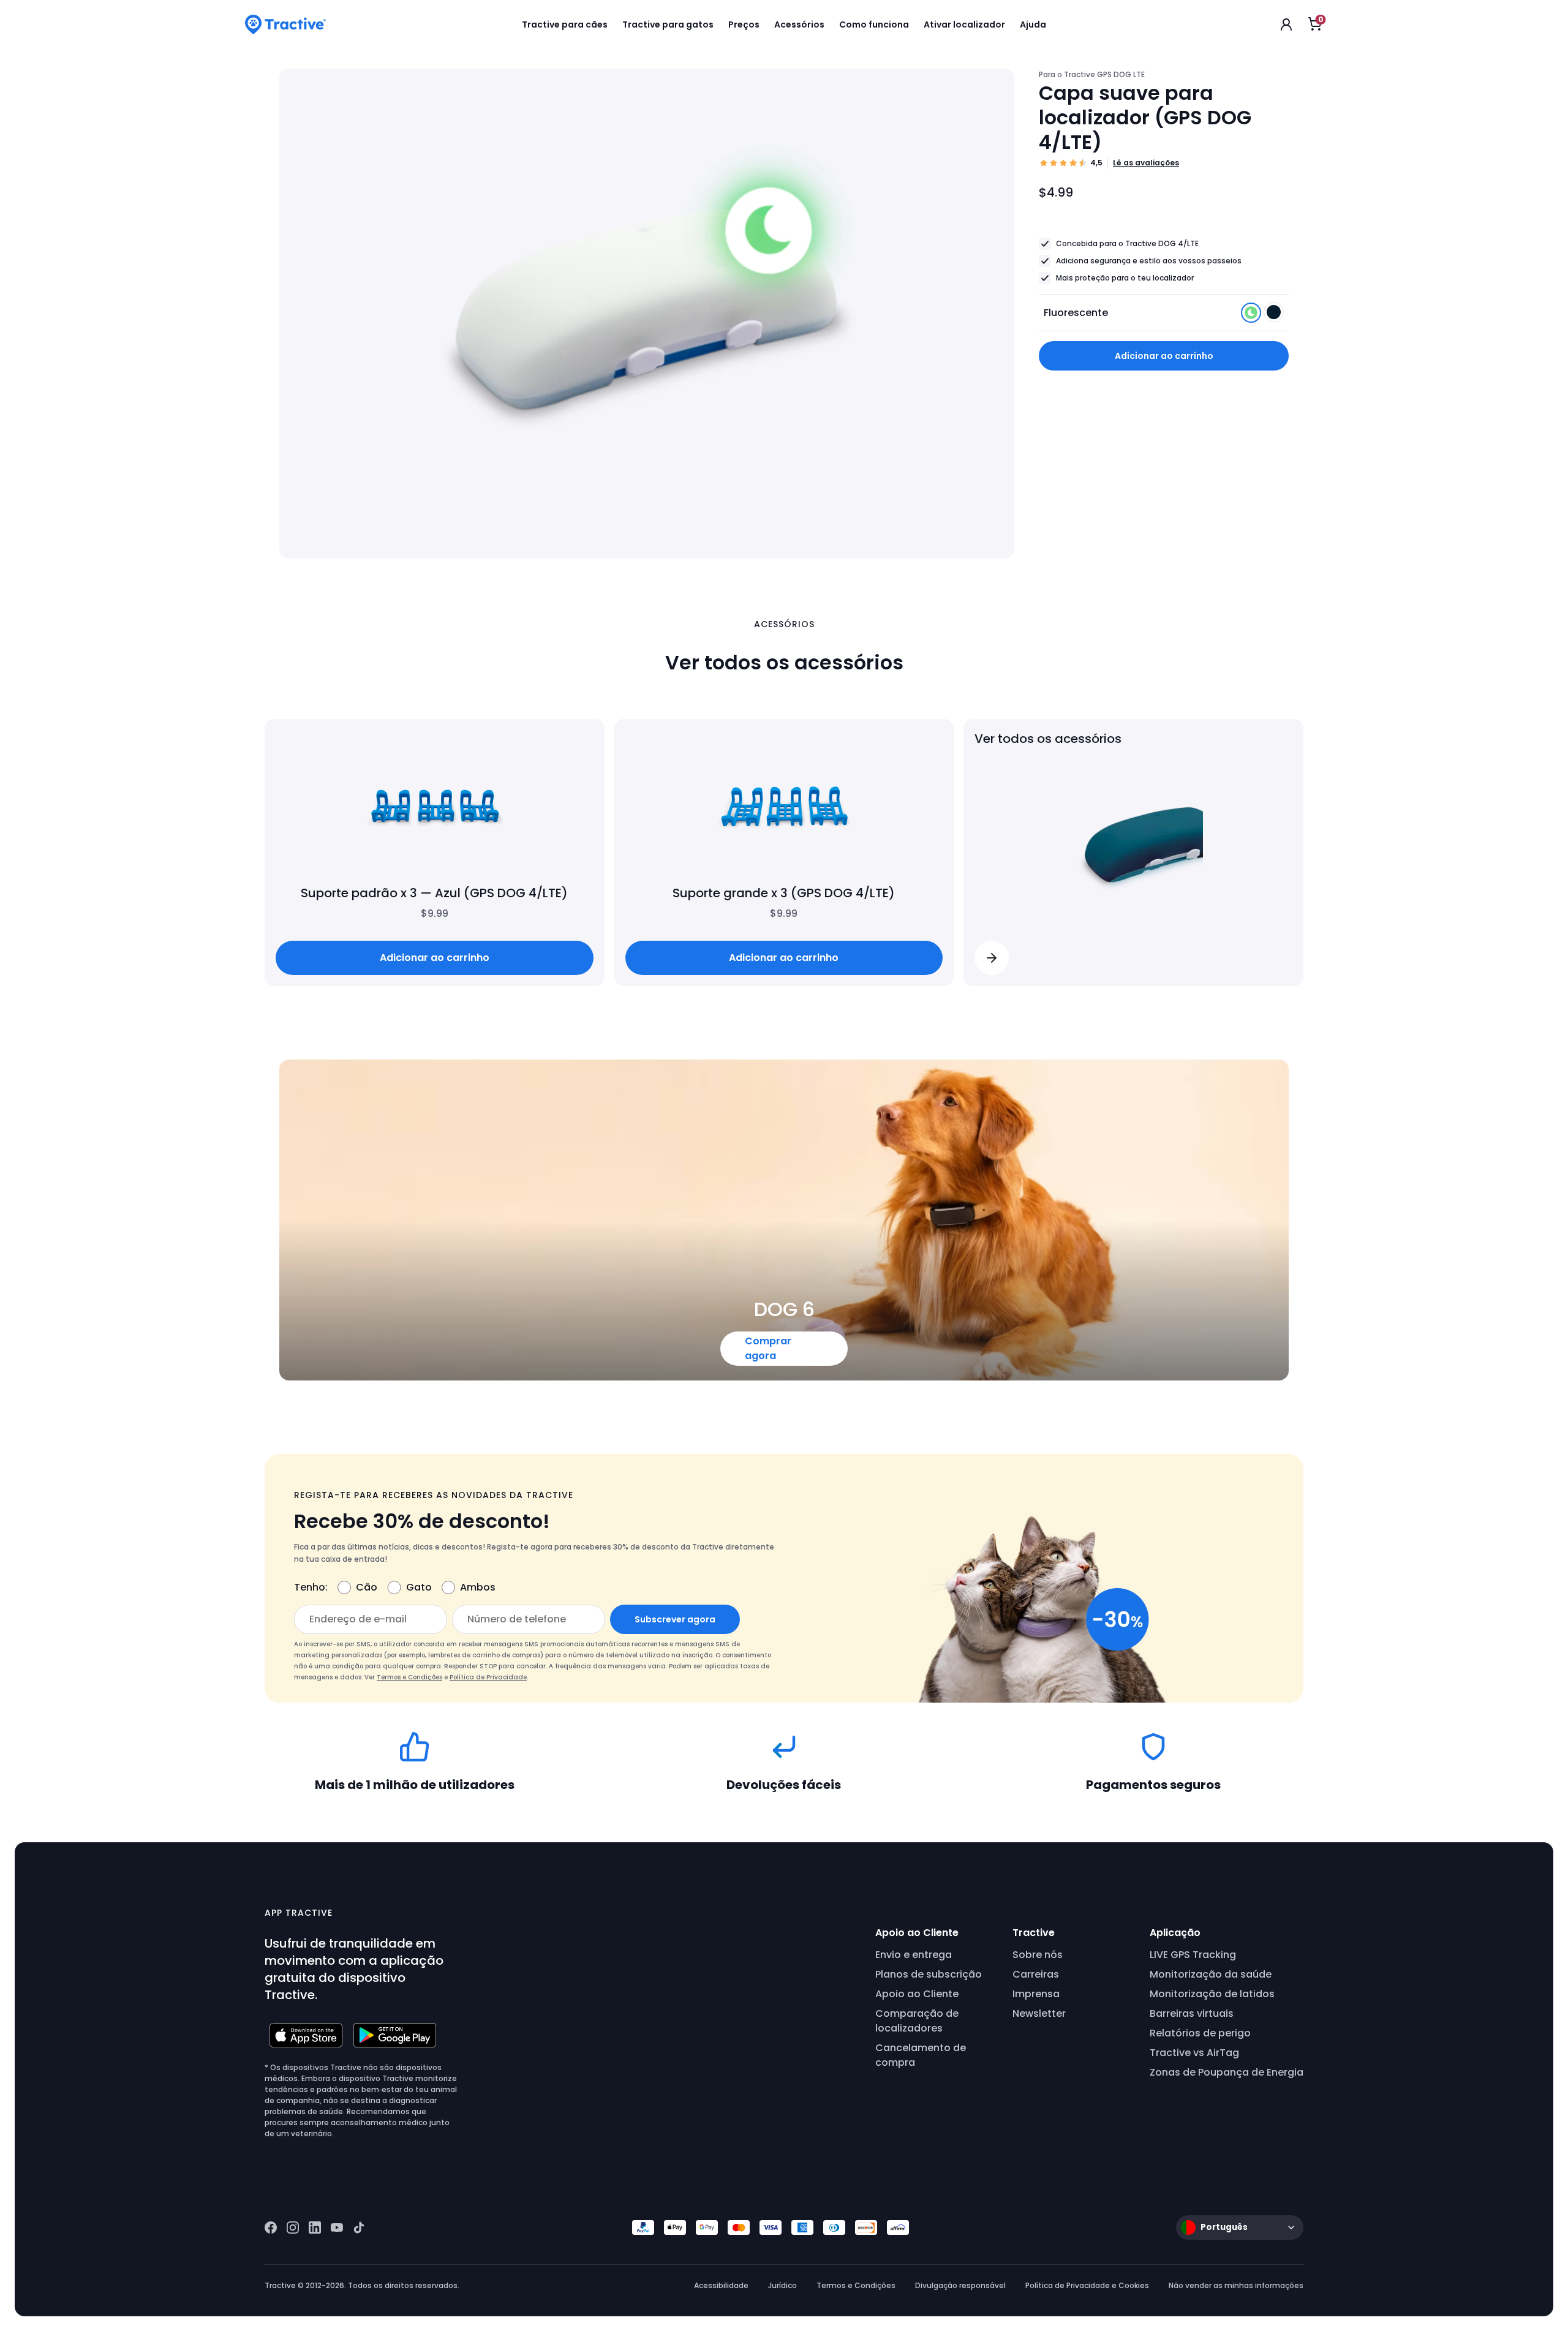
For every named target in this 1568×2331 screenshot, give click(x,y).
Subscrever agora (675, 1619)
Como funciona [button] (874, 24)
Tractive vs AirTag (1194, 2053)
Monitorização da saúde (1211, 1974)
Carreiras (1036, 1974)
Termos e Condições (409, 1677)
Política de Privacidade (488, 1677)
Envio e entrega (914, 1955)
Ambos (478, 1587)
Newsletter (1039, 2013)
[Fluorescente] (1252, 316)
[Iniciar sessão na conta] (1286, 24)
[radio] (1251, 313)
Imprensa (1036, 1994)
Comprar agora (768, 1348)
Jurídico (782, 2285)
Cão (367, 1587)
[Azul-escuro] (1274, 316)
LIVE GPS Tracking (1193, 1955)
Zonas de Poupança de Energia (1227, 2072)
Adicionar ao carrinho (1164, 356)
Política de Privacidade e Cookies (1087, 2285)
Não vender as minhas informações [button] (1236, 2285)
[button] (992, 958)
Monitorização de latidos (1212, 1994)
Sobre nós (1038, 1955)
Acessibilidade (721, 2285)
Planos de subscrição (929, 1974)
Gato (419, 1587)
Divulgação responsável (960, 2285)
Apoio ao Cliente (917, 1994)
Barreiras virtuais (1192, 2013)
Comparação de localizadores (917, 2021)
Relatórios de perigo (1200, 2033)
